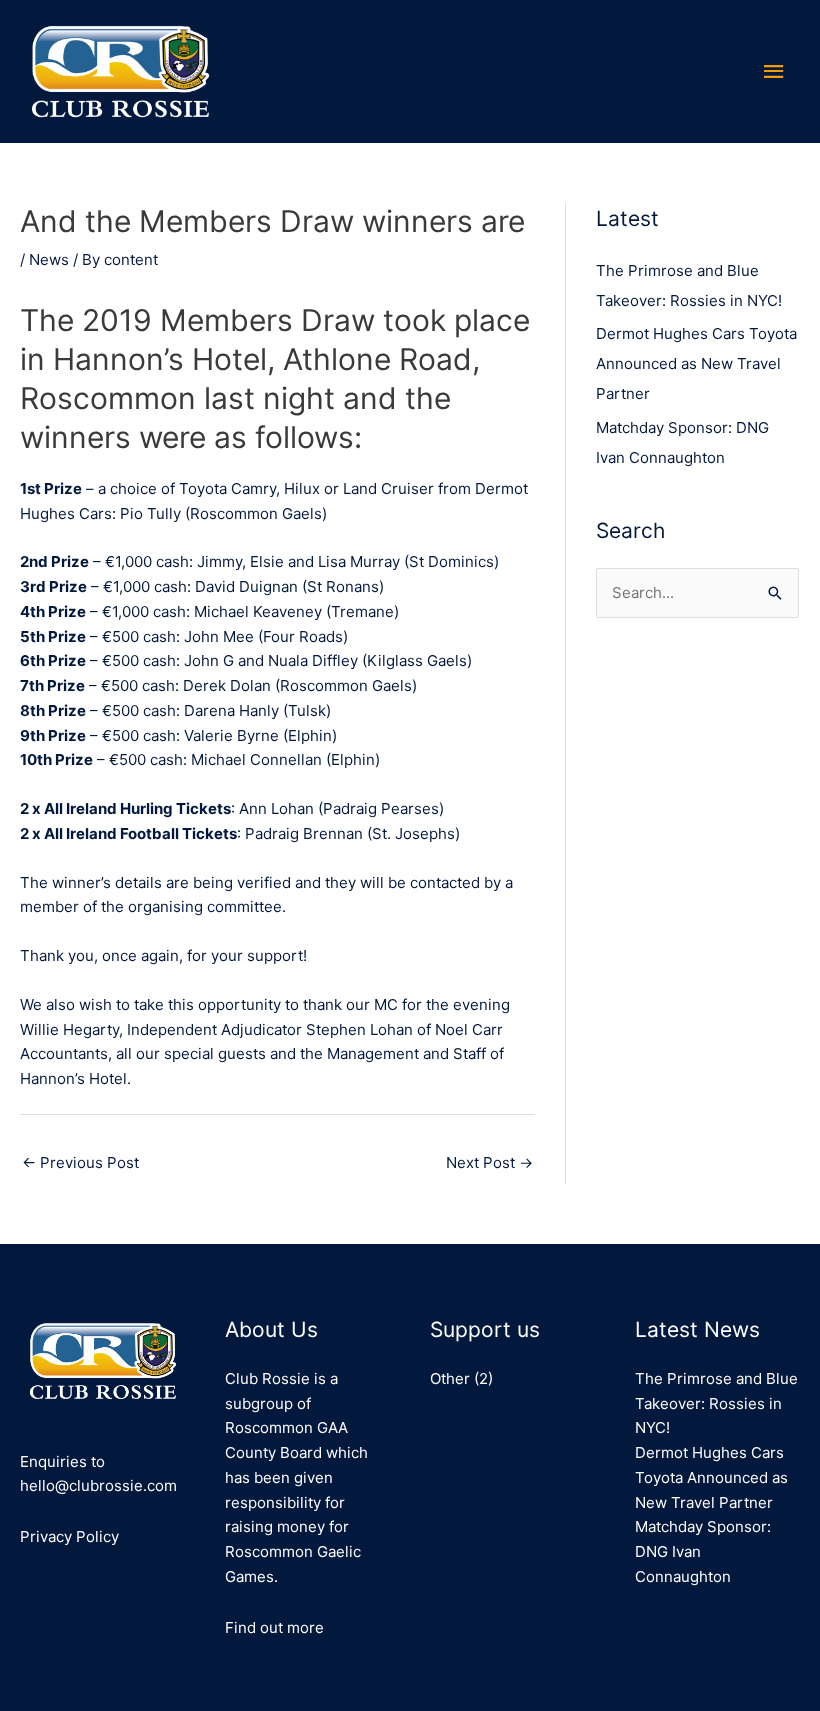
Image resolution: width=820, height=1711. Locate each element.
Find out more (274, 1627)
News (49, 259)
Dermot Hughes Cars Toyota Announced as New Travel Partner (696, 363)
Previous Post (80, 1162)
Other (450, 1378)
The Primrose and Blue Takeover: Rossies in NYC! (716, 1403)
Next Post (489, 1162)
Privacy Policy (69, 1536)
